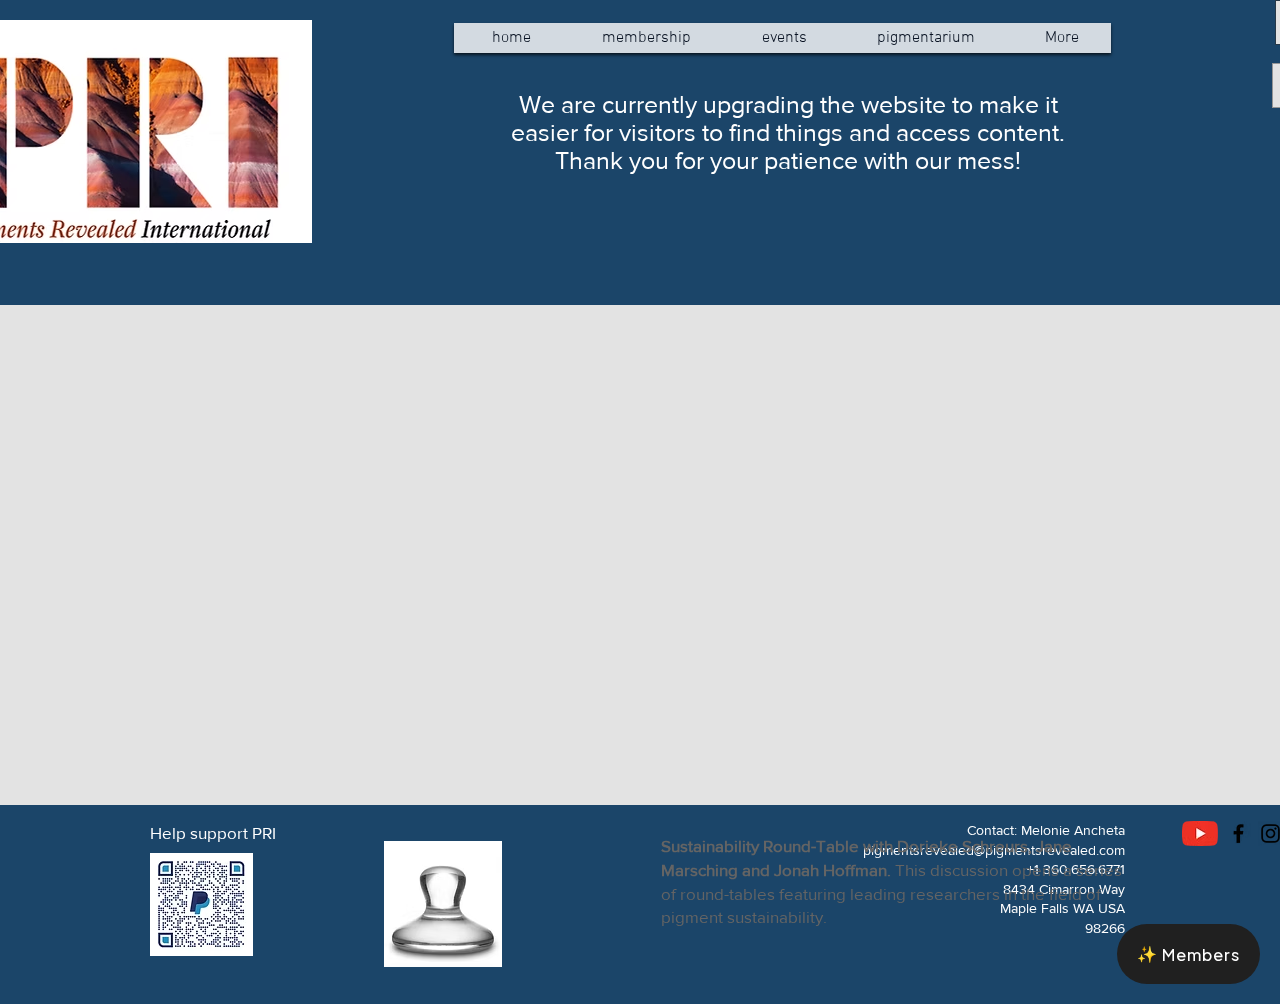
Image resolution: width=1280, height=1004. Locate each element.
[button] (1188, 954)
